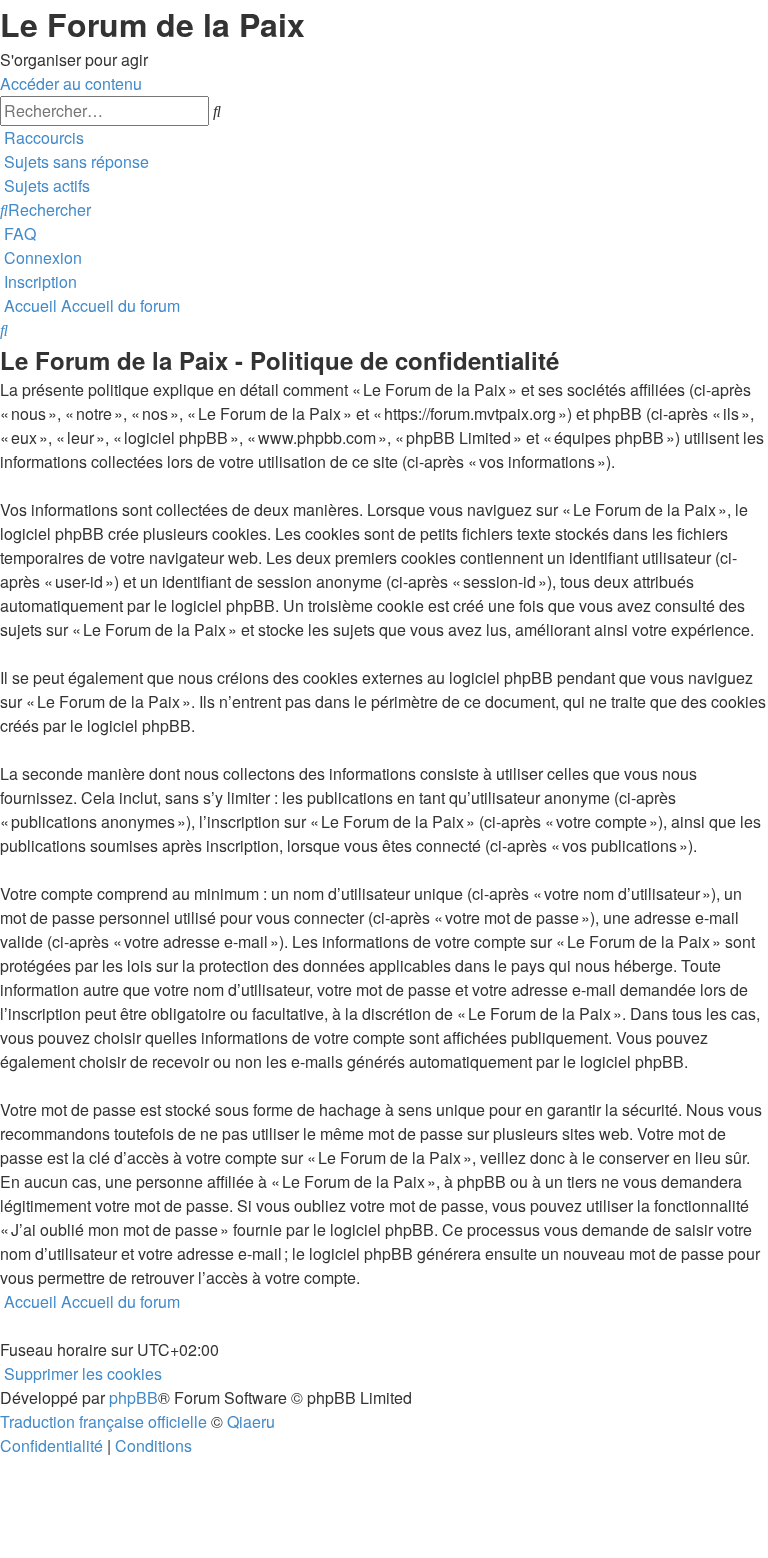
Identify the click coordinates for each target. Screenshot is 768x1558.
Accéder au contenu (71, 83)
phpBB (133, 1397)
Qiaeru (251, 1421)
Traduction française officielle (103, 1421)
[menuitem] (74, 161)
